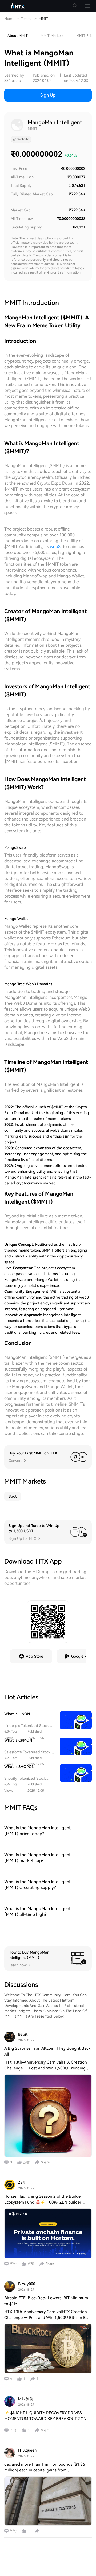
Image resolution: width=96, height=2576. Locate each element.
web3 (55, 547)
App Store (35, 1656)
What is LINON (17, 1714)
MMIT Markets (52, 36)
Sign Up (48, 95)
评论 (13, 2264)
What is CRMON (18, 1740)
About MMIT (18, 36)
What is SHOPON (19, 1767)
